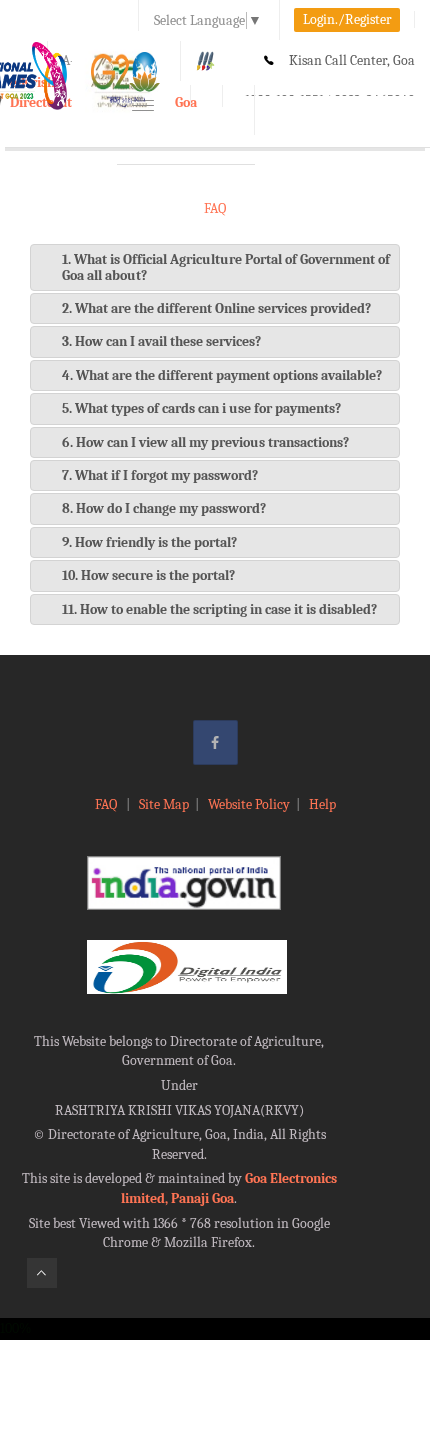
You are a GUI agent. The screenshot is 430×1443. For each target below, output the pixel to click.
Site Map (164, 804)
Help (322, 804)
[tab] (215, 267)
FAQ (107, 804)
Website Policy (249, 804)
